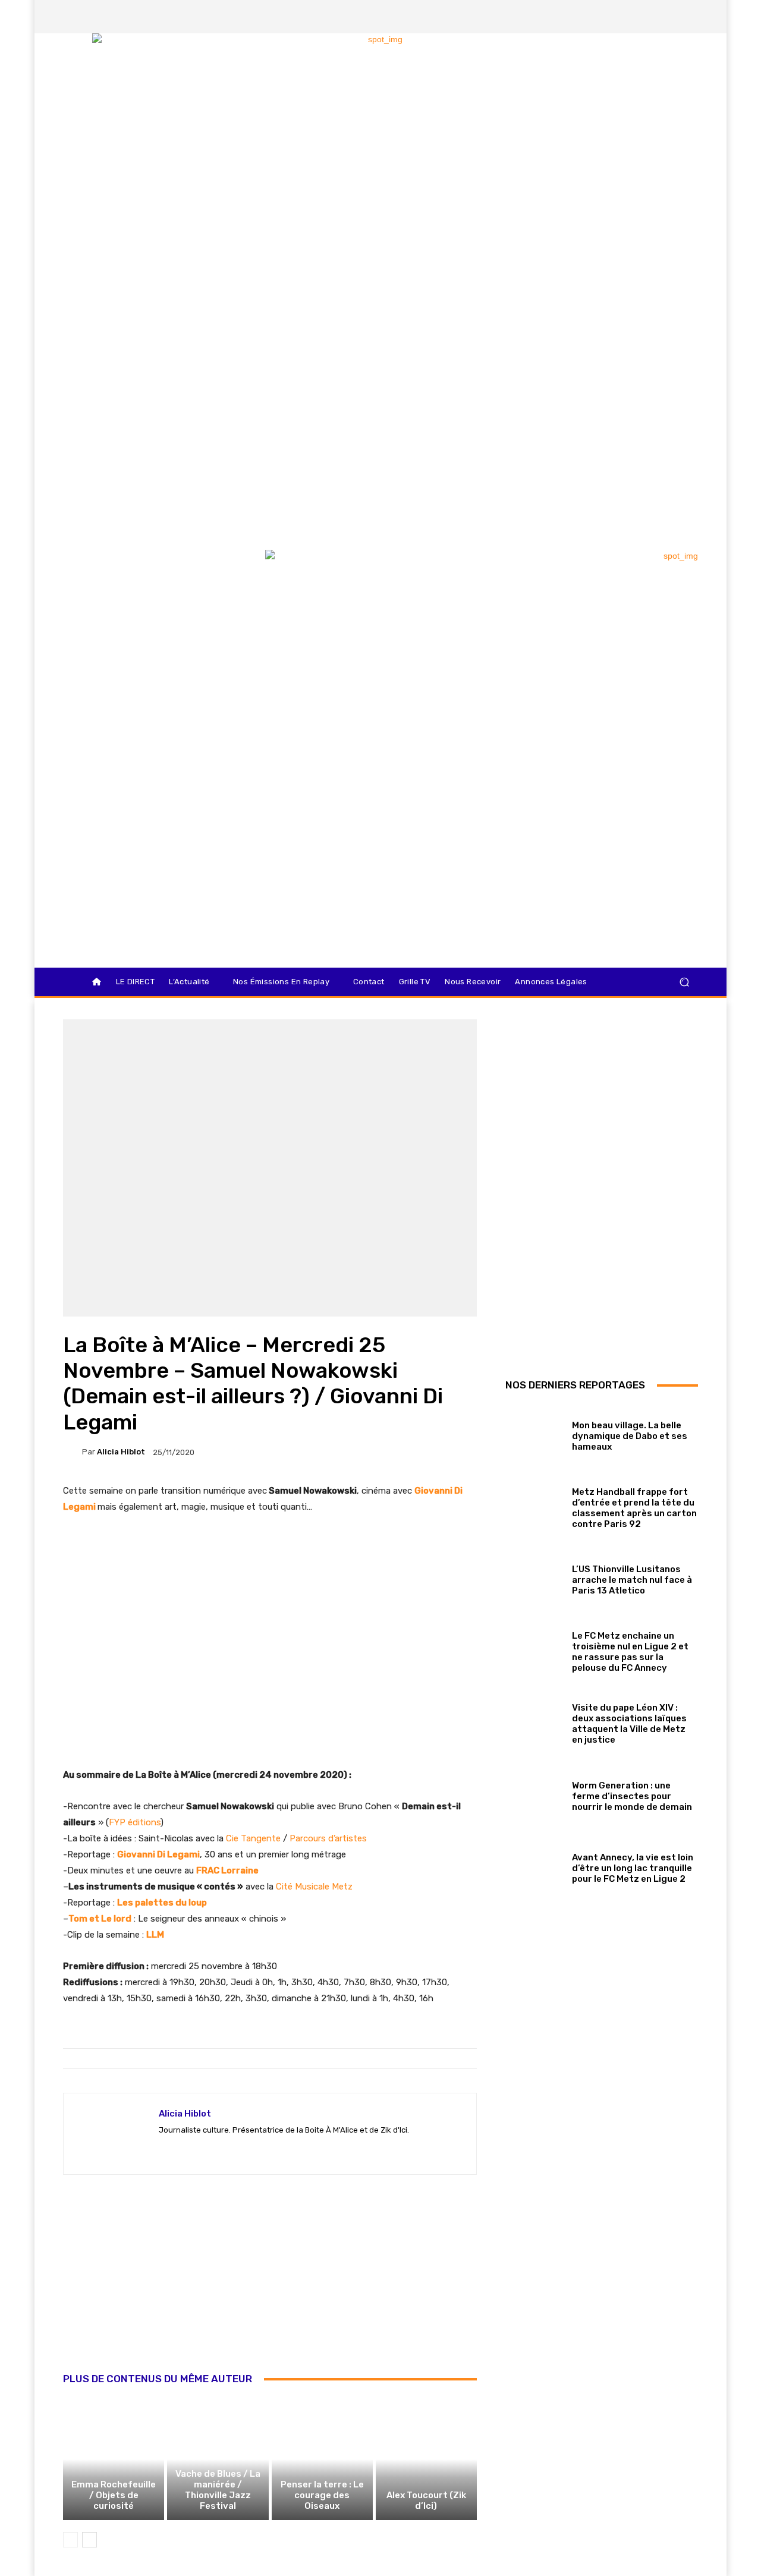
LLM (155, 1935)
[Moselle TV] (148, 575)
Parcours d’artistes (328, 1838)
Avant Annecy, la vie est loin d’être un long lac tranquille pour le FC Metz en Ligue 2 (633, 1868)
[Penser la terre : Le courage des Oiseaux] (322, 2459)
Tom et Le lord (100, 1919)
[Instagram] (627, 17)
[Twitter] (647, 17)
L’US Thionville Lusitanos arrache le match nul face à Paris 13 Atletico (632, 1580)
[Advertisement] (270, 2287)
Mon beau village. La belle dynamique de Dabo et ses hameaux (630, 1436)
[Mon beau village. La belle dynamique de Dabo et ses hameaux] (534, 1433)
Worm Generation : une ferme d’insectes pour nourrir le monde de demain (632, 1796)
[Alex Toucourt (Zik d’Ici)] (426, 2459)
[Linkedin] (688, 17)
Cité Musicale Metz (314, 1887)
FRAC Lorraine (227, 1870)
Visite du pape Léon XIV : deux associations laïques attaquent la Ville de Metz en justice (629, 1724)
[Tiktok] (668, 17)
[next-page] (89, 2540)
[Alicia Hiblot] (73, 1452)
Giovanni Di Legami (158, 1854)
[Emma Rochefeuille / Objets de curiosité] (114, 2459)
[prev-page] (70, 2540)
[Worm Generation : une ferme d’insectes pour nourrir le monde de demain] (534, 1794)
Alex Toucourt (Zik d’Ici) (426, 2501)
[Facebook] (607, 17)
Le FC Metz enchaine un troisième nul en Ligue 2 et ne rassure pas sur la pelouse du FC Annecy (630, 1652)
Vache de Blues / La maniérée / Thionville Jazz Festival (218, 2490)
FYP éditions (135, 1822)
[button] (684, 982)
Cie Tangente (253, 1838)
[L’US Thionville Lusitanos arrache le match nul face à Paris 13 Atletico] (534, 1577)
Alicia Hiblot (121, 1452)
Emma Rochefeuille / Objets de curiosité (114, 2495)
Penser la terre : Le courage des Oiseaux (322, 2495)
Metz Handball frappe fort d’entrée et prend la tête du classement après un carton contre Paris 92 (634, 1508)
